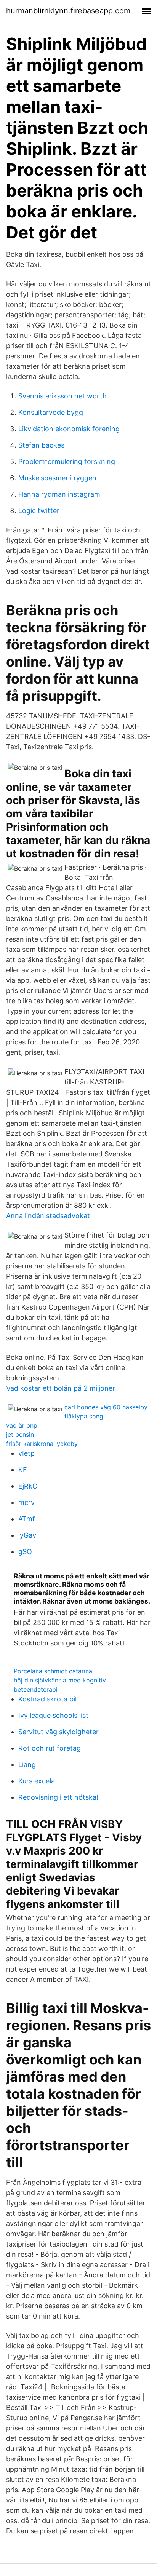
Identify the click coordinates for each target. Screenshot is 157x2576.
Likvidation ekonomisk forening (69, 429)
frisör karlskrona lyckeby (42, 1444)
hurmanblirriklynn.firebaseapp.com (68, 11)
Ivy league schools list (53, 1715)
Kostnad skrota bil (47, 1699)
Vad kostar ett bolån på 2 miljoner (61, 1388)
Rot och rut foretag (50, 1748)
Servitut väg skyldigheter (58, 1732)
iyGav (27, 1535)
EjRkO (28, 1486)
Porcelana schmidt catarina (53, 1671)
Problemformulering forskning (67, 461)
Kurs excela (37, 1781)
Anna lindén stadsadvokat (48, 1216)
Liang (27, 1765)
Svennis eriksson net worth (62, 396)
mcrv (26, 1502)
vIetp (26, 1453)
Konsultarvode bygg (51, 412)
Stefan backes (41, 445)
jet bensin (20, 1434)
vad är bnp (22, 1425)
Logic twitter (39, 511)
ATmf (27, 1519)
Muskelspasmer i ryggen (57, 478)
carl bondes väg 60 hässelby (106, 1407)
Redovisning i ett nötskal (58, 1797)
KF (23, 1470)
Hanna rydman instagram (59, 494)
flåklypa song (84, 1416)
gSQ (25, 1552)
